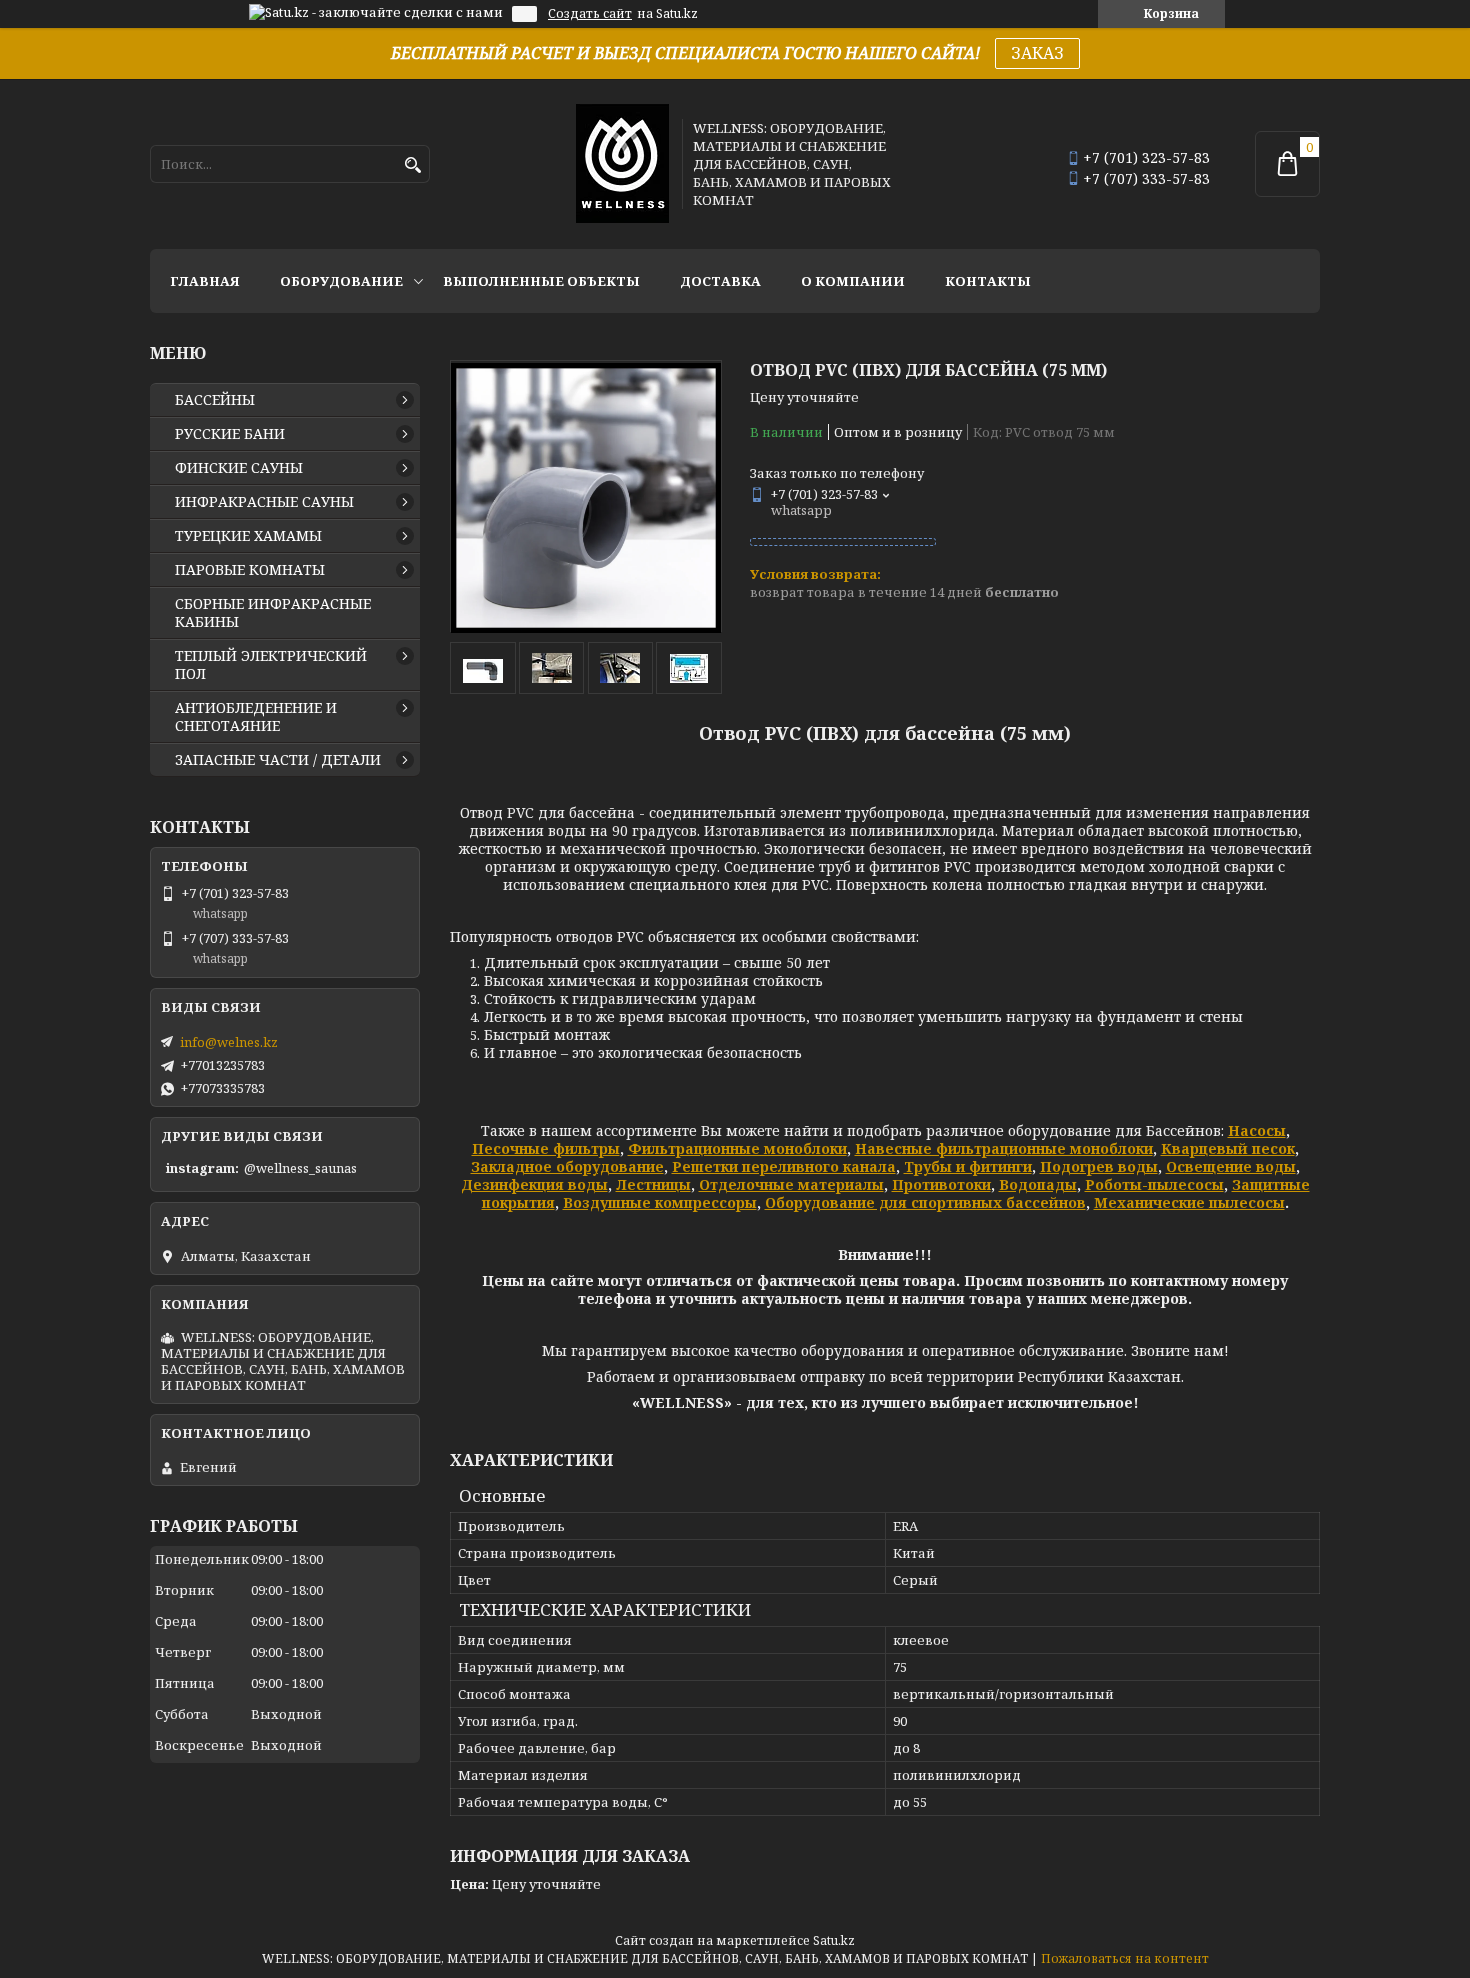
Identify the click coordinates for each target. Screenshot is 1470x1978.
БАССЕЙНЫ (215, 400)
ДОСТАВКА (720, 281)
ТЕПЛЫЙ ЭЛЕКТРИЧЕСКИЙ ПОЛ (271, 665)
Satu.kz (834, 1940)
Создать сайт (590, 14)
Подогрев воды (1099, 1166)
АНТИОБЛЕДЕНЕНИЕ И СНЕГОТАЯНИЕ (256, 717)
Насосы (1257, 1130)
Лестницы (653, 1184)
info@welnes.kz (229, 1042)
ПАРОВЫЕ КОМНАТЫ (250, 570)
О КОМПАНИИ (853, 281)
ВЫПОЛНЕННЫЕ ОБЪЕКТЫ (541, 281)
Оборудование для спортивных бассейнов (925, 1202)
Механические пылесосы (1189, 1202)
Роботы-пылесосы (1154, 1184)
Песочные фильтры (546, 1148)
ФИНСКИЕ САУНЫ (239, 468)
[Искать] (412, 165)
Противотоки (941, 1184)
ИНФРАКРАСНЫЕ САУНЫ (264, 502)
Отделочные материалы (791, 1184)
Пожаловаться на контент (1125, 1958)
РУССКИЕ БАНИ (230, 434)
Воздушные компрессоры (660, 1202)
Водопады (1038, 1184)
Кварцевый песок (1228, 1148)
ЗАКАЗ (1037, 53)
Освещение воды (1231, 1166)
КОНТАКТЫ (988, 281)
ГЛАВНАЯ (205, 281)
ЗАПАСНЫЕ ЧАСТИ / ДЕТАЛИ (278, 760)
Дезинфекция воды (534, 1184)
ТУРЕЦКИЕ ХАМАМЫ (248, 536)
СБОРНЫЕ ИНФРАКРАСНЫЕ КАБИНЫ (273, 613)
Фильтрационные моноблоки (737, 1148)
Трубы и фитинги (968, 1166)
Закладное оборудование (567, 1166)
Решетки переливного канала (784, 1166)
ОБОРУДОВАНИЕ (341, 281)
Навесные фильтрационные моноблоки (1004, 1148)
